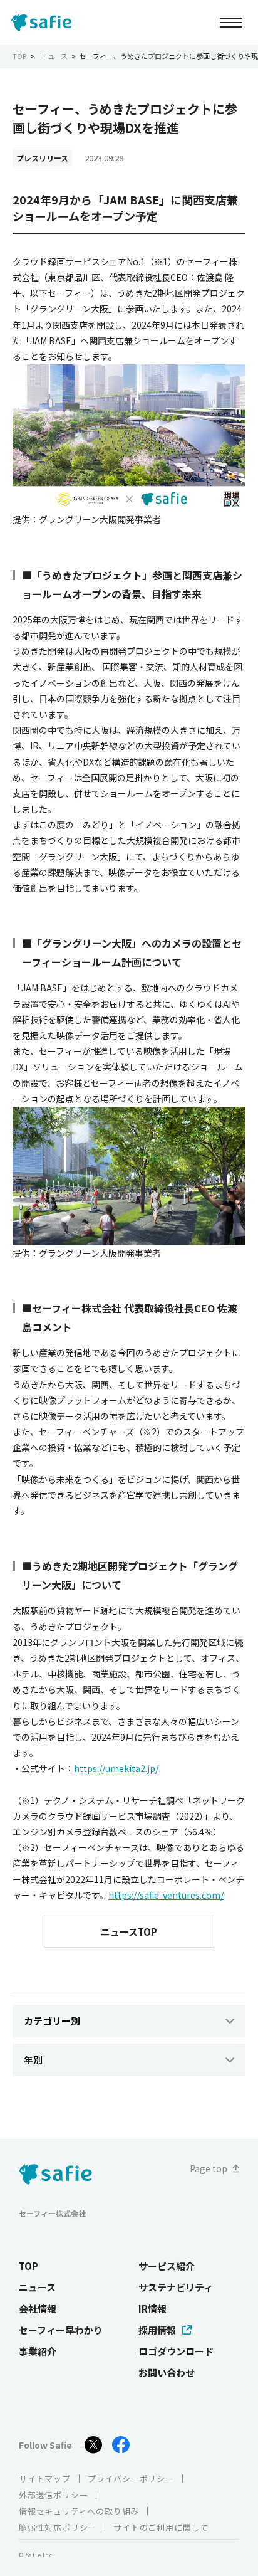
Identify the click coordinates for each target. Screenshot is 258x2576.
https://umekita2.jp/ (116, 1768)
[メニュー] (231, 22)
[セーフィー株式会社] (44, 23)
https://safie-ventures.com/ (166, 1895)
